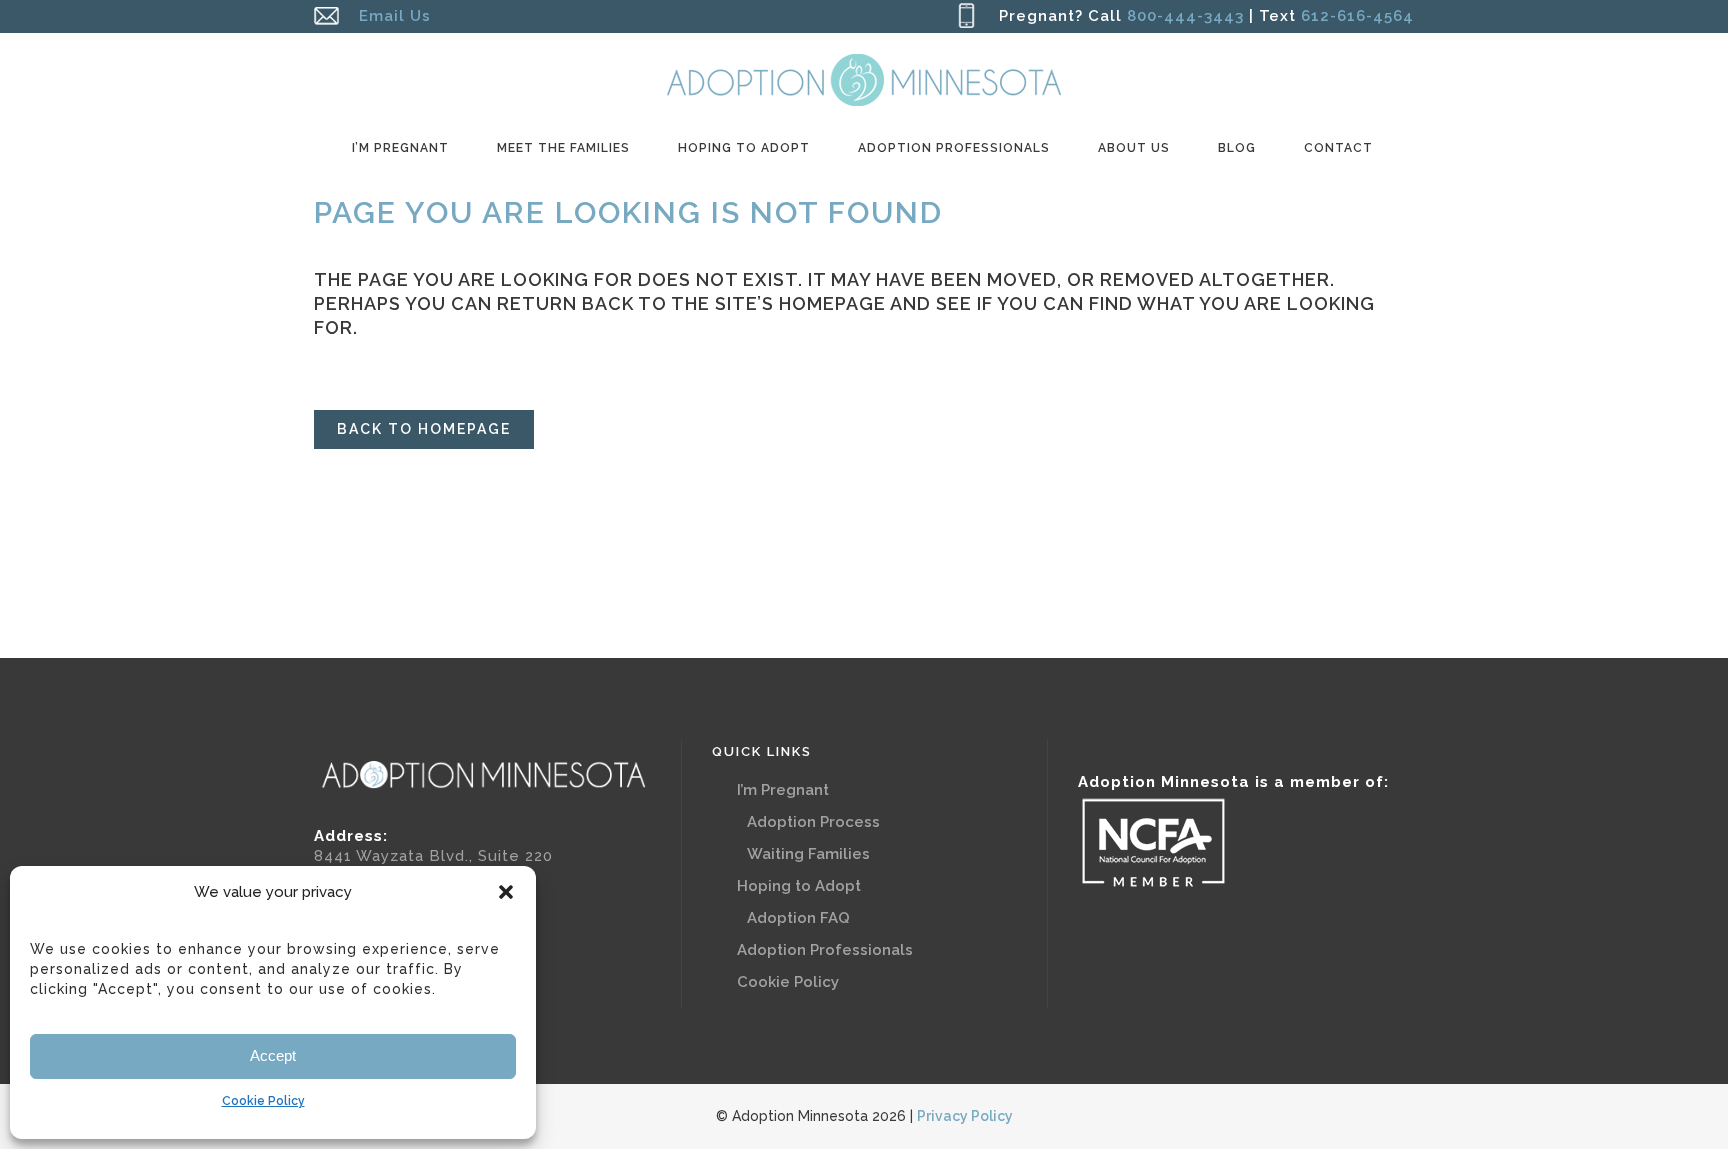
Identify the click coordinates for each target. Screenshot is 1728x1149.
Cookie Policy (263, 1101)
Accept (273, 1055)
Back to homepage (424, 429)
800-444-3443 (1185, 16)
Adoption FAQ (798, 918)
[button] (506, 892)
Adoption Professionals (825, 950)
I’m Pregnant (783, 790)
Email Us (395, 16)
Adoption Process (813, 822)
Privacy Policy (965, 1116)
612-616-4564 (1355, 16)
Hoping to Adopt (799, 886)
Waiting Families (808, 854)
